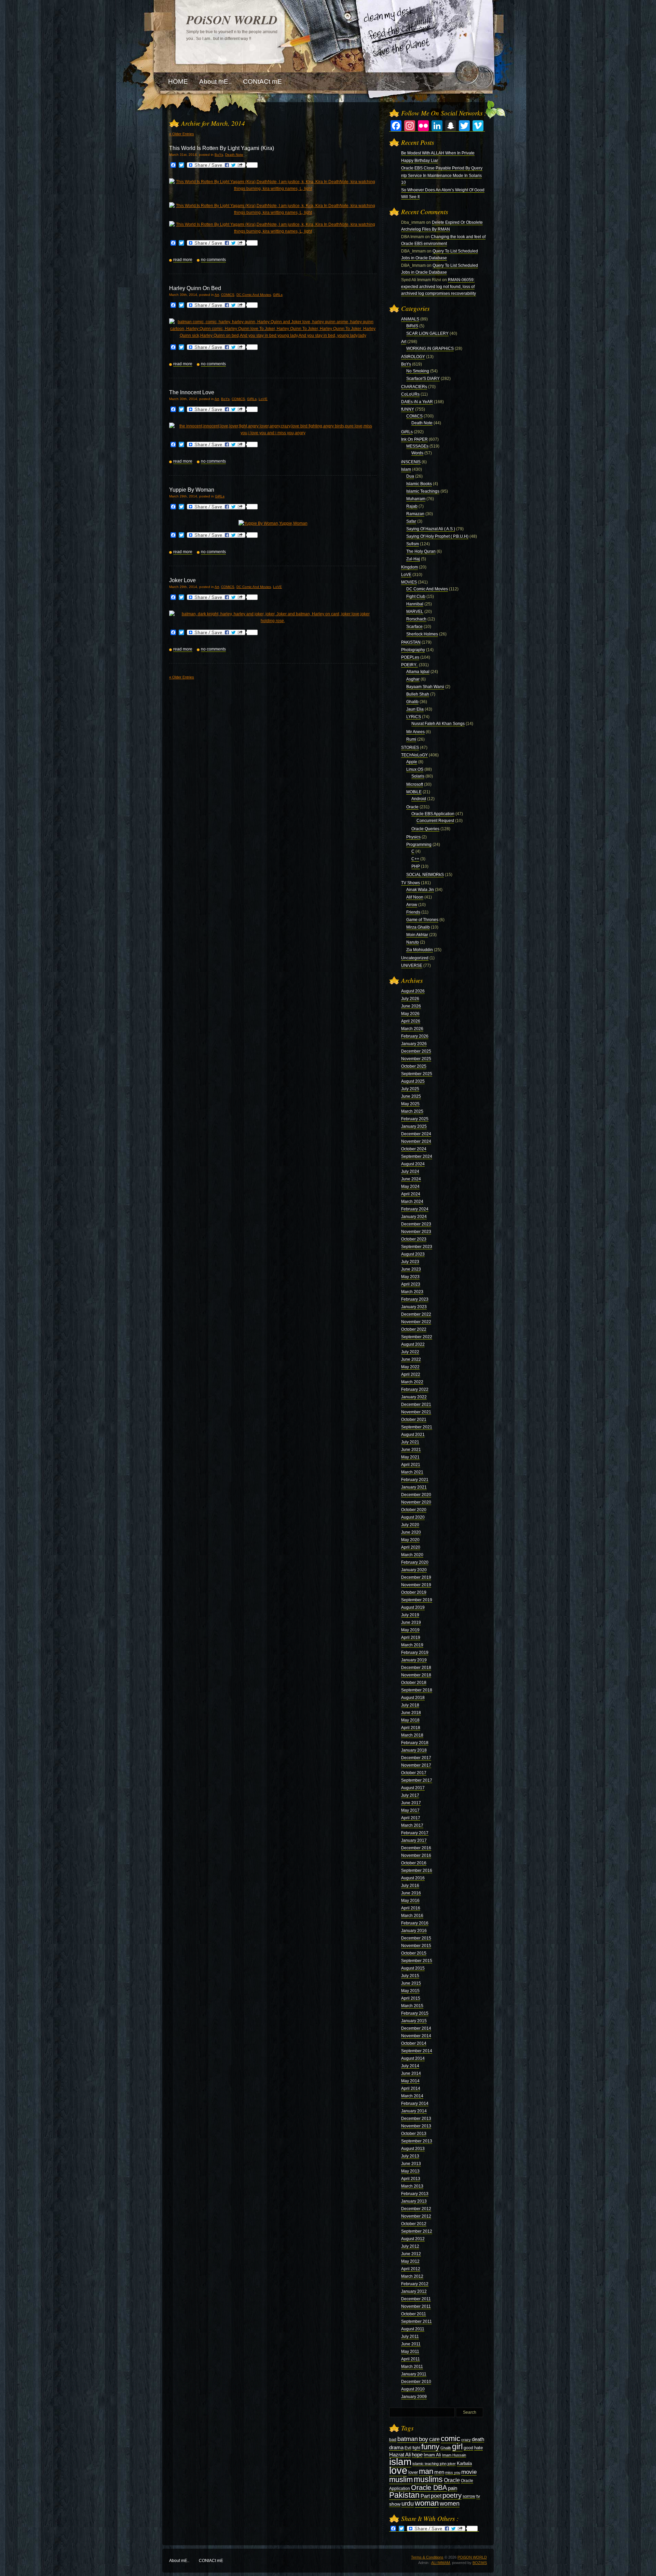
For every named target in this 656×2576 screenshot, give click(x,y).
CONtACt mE (211, 2561)
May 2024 (410, 1187)
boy (423, 2439)
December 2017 (416, 1758)
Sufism (413, 544)
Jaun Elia (415, 709)
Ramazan (415, 514)
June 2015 (411, 1983)
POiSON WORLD (232, 20)
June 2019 (411, 1622)
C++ (415, 859)
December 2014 (416, 2028)
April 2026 (411, 1021)
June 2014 (411, 2073)
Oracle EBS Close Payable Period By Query (442, 168)
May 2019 (410, 1630)
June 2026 (411, 1006)
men (439, 2472)
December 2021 (416, 1405)
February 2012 (415, 2284)
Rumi (411, 739)
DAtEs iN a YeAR (417, 402)
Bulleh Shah (418, 694)
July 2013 (410, 2156)
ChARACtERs (414, 387)
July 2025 (410, 1089)
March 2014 (412, 2096)
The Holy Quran (421, 551)
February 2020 (415, 1562)
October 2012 (414, 2224)
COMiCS (228, 295)
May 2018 (410, 1720)
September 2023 (417, 1247)
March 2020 (412, 1555)
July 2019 (410, 1615)
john (443, 2464)
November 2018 (416, 1675)
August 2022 (413, 1344)
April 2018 (411, 1728)
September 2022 (417, 1337)
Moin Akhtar (417, 935)
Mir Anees (415, 732)
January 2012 (414, 2291)
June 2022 (411, 1359)
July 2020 (410, 1525)
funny (430, 2447)
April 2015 (411, 1998)
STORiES (410, 748)
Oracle (412, 807)
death (478, 2439)
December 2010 (416, 2382)
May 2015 (410, 1991)
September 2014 (417, 2051)
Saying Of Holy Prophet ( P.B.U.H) (437, 536)
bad (393, 2440)
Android (419, 799)
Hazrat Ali (400, 2455)
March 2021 (412, 1472)
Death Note (234, 155)
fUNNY (408, 409)
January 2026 (414, 1044)
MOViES (409, 582)
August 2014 (413, 2058)
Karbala (464, 2463)
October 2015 (414, 1953)
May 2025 (410, 1104)
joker (452, 2464)
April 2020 (411, 1547)
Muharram (416, 499)
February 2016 (415, 1923)
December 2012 (416, 2209)
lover (413, 2472)
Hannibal (415, 604)
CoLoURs (410, 394)
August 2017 (413, 1788)
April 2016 (411, 1908)
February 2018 (415, 1743)
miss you (453, 2472)
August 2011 (413, 2329)
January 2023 (414, 1307)
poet (436, 2496)
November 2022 (416, 1322)
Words (417, 453)
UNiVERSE (412, 965)
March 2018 (412, 1735)
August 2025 (413, 1081)
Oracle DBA (429, 2488)
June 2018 (411, 1713)
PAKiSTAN (411, 642)
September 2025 (417, 1074)
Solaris (418, 776)
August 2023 (413, 1254)
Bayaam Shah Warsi (425, 687)
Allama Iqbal (418, 672)
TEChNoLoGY (414, 755)
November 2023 (416, 1232)
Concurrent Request (435, 821)
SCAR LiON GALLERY (427, 333)
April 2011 (411, 2359)
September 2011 (416, 2321)
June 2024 (411, 1179)
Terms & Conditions (427, 2557)
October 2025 (414, 1066)
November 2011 (416, 2306)
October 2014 (414, 2043)
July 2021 (410, 1442)
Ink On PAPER (414, 439)
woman (427, 2503)
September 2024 (417, 1156)
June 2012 (411, 2254)
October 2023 (414, 1239)
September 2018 (417, 1690)
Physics (413, 837)
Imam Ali (432, 2455)
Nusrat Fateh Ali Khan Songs (438, 724)
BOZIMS (480, 2563)
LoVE (263, 399)
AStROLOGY (413, 357)
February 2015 (415, 2013)
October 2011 (414, 2314)
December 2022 (416, 1314)
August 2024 (413, 1164)
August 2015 (413, 1968)
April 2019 (411, 1638)
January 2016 (414, 1931)
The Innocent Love (192, 392)
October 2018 (414, 1683)
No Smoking (418, 371)
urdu (408, 2504)
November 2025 (416, 1059)
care (434, 2439)
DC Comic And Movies (254, 295)
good (468, 2448)
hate (479, 2448)
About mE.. (179, 2561)
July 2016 (410, 1886)
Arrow (412, 905)
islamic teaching (426, 2464)
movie (469, 2472)
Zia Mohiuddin (420, 950)
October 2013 (414, 2134)
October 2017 (414, 1773)
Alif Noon (415, 897)
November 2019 (416, 1585)
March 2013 (412, 2186)
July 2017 (410, 1795)
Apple (412, 762)
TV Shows (411, 883)
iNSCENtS (411, 462)
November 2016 (416, 1855)
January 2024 (414, 1217)
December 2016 (416, 1848)
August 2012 (413, 2239)
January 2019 (414, 1660)
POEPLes (410, 657)
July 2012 (410, 2246)
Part (425, 2496)
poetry (452, 2495)
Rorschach (416, 619)
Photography (413, 650)
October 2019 (414, 1592)
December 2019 (416, 1577)
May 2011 (410, 2352)
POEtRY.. (409, 665)
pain (453, 2488)
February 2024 (415, 1209)
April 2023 (411, 1284)
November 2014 (416, 2036)
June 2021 (411, 1450)
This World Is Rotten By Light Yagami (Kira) (222, 148)
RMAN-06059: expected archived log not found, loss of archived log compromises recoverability (439, 287)
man (426, 2471)
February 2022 (415, 1389)
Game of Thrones (422, 920)
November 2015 (416, 1946)
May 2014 (410, 2081)
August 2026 (413, 991)
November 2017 (416, 1765)
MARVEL (415, 612)
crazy (466, 2440)
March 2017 (412, 1825)
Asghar (413, 679)
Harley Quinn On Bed (195, 288)
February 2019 (415, 1653)
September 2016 (417, 1871)
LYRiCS (414, 717)
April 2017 (411, 1818)
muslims (428, 2479)
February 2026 (415, 1036)
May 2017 (410, 1810)
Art (217, 295)
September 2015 (417, 1961)
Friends (413, 912)
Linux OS (415, 769)
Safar (411, 521)
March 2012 (412, 2276)
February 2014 (415, 2104)
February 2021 (415, 1480)
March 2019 (412, 1645)
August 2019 (413, 1607)
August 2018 (413, 1698)
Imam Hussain (454, 2455)
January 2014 (414, 2111)
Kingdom (409, 567)
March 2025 (412, 1111)
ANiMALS (410, 319)
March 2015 (412, 2006)
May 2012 (410, 2261)
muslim (401, 2479)
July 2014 (410, 2066)
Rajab (412, 506)
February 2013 (415, 2194)
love (398, 2470)
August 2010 (413, 2389)
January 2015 (414, 2021)
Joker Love (182, 580)
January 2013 (414, 2201)
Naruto (413, 942)
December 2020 (416, 1495)
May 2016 (410, 1901)
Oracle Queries (425, 829)
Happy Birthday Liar (420, 161)
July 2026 (410, 999)
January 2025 (414, 1126)
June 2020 (411, 1532)
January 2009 (414, 2397)
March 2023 (412, 1292)
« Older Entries (182, 134)
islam (400, 2462)
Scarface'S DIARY (423, 379)
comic (450, 2438)
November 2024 (416, 1141)
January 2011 (414, 2374)
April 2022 (411, 1374)
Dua (410, 476)
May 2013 (410, 2171)
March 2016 (412, 1916)
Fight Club (416, 597)
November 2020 (416, 1502)
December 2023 (416, 1224)
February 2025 (415, 1119)
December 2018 (416, 1668)
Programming (419, 845)
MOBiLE (414, 792)
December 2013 (416, 2119)
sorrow (469, 2496)
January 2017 (414, 1840)
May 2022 (410, 1367)
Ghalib (412, 702)
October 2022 (414, 1329)
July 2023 (410, 1262)
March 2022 (412, 1382)
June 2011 (411, 2344)
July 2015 (410, 1976)
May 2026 (410, 1014)
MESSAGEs (417, 446)
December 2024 (416, 1134)
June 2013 (411, 2164)
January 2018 (414, 1750)
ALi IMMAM (441, 2563)
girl (457, 2447)
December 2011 (416, 2299)
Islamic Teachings (423, 491)
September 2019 (417, 1600)
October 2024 (414, 1149)
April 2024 (411, 1194)
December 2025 (416, 1051)
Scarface (414, 627)
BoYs (219, 155)
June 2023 (411, 1269)
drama (396, 2447)
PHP (416, 866)
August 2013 (413, 2149)
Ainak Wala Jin (420, 890)
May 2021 (410, 1457)
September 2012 (417, 2231)
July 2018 (410, 1705)
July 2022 (410, 1352)
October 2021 (414, 1420)
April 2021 (411, 1465)
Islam (406, 469)
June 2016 (411, 1893)
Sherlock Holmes (422, 634)
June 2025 (411, 1096)
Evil (408, 2448)
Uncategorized (415, 958)
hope (417, 2455)
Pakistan (404, 2495)
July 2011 (410, 2337)
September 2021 (417, 1427)
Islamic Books (419, 484)
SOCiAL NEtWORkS (425, 875)
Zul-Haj (413, 559)
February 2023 (415, 1299)
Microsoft (415, 784)
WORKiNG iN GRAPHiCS (430, 348)
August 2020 (413, 1517)
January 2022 (414, 1397)
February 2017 (415, 1833)
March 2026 (412, 1029)
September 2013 (417, 2141)
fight (416, 2448)
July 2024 (410, 1171)
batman (408, 2439)
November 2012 (416, 2216)
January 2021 (414, 1487)
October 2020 (414, 1510)
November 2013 (416, 2126)
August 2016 (413, 1878)
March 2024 (412, 1202)
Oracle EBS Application (433, 814)
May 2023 (410, 1277)
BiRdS (412, 326)
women (450, 2504)
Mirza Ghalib (418, 927)
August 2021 (413, 1435)
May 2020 (410, 1540)
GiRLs (278, 295)
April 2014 (411, 2088)
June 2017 (411, 1803)
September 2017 (417, 1780)
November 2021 (416, 1412)
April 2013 (411, 2179)
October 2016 (414, 1863)
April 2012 (411, 2269)
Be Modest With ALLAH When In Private (438, 153)
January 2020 (414, 1570)
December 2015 (416, 1938)
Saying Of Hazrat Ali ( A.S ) (431, 529)
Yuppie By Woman (192, 490)
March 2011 (412, 2367)
